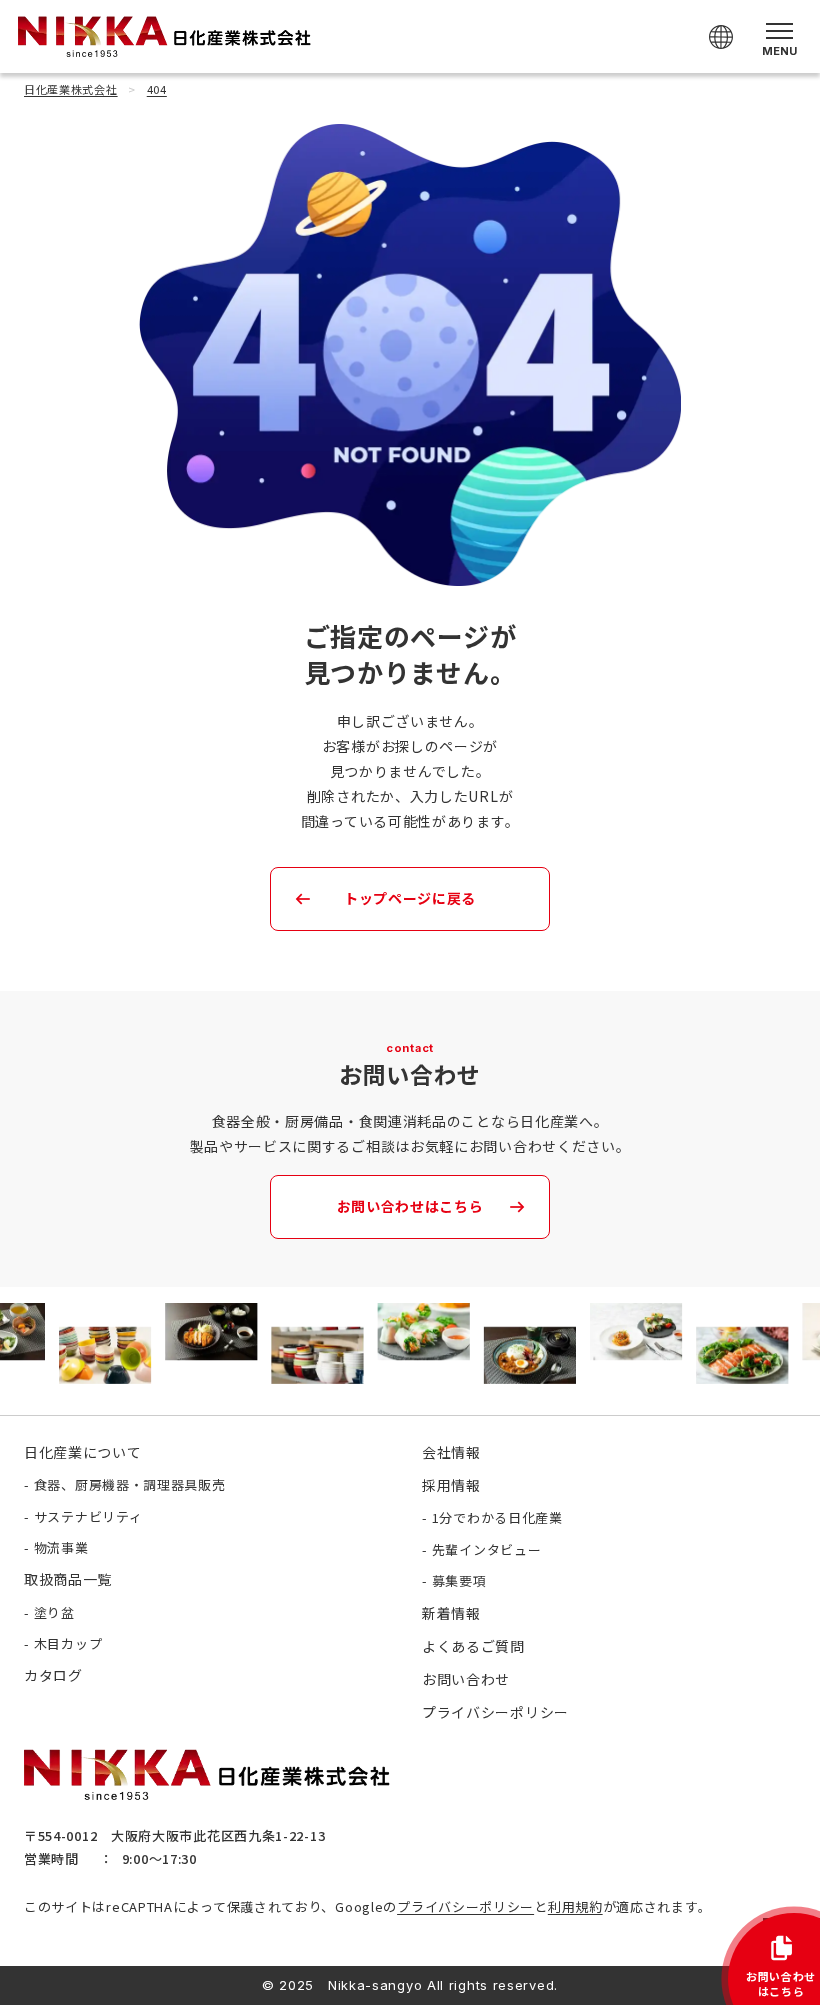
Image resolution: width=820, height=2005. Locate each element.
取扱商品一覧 (68, 1579)
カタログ (53, 1675)
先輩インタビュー (487, 1549)
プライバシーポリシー (465, 1906)
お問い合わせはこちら (410, 1206)
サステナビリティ (88, 1516)
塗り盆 (54, 1612)
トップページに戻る (410, 898)
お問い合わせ (466, 1679)
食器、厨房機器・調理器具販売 (130, 1484)
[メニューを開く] (779, 36)
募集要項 (459, 1580)
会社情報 (451, 1452)
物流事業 (61, 1547)
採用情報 (451, 1485)
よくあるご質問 (473, 1646)
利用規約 (575, 1906)
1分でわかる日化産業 (497, 1517)
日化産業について (83, 1452)
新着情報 (451, 1613)
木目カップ (68, 1643)
